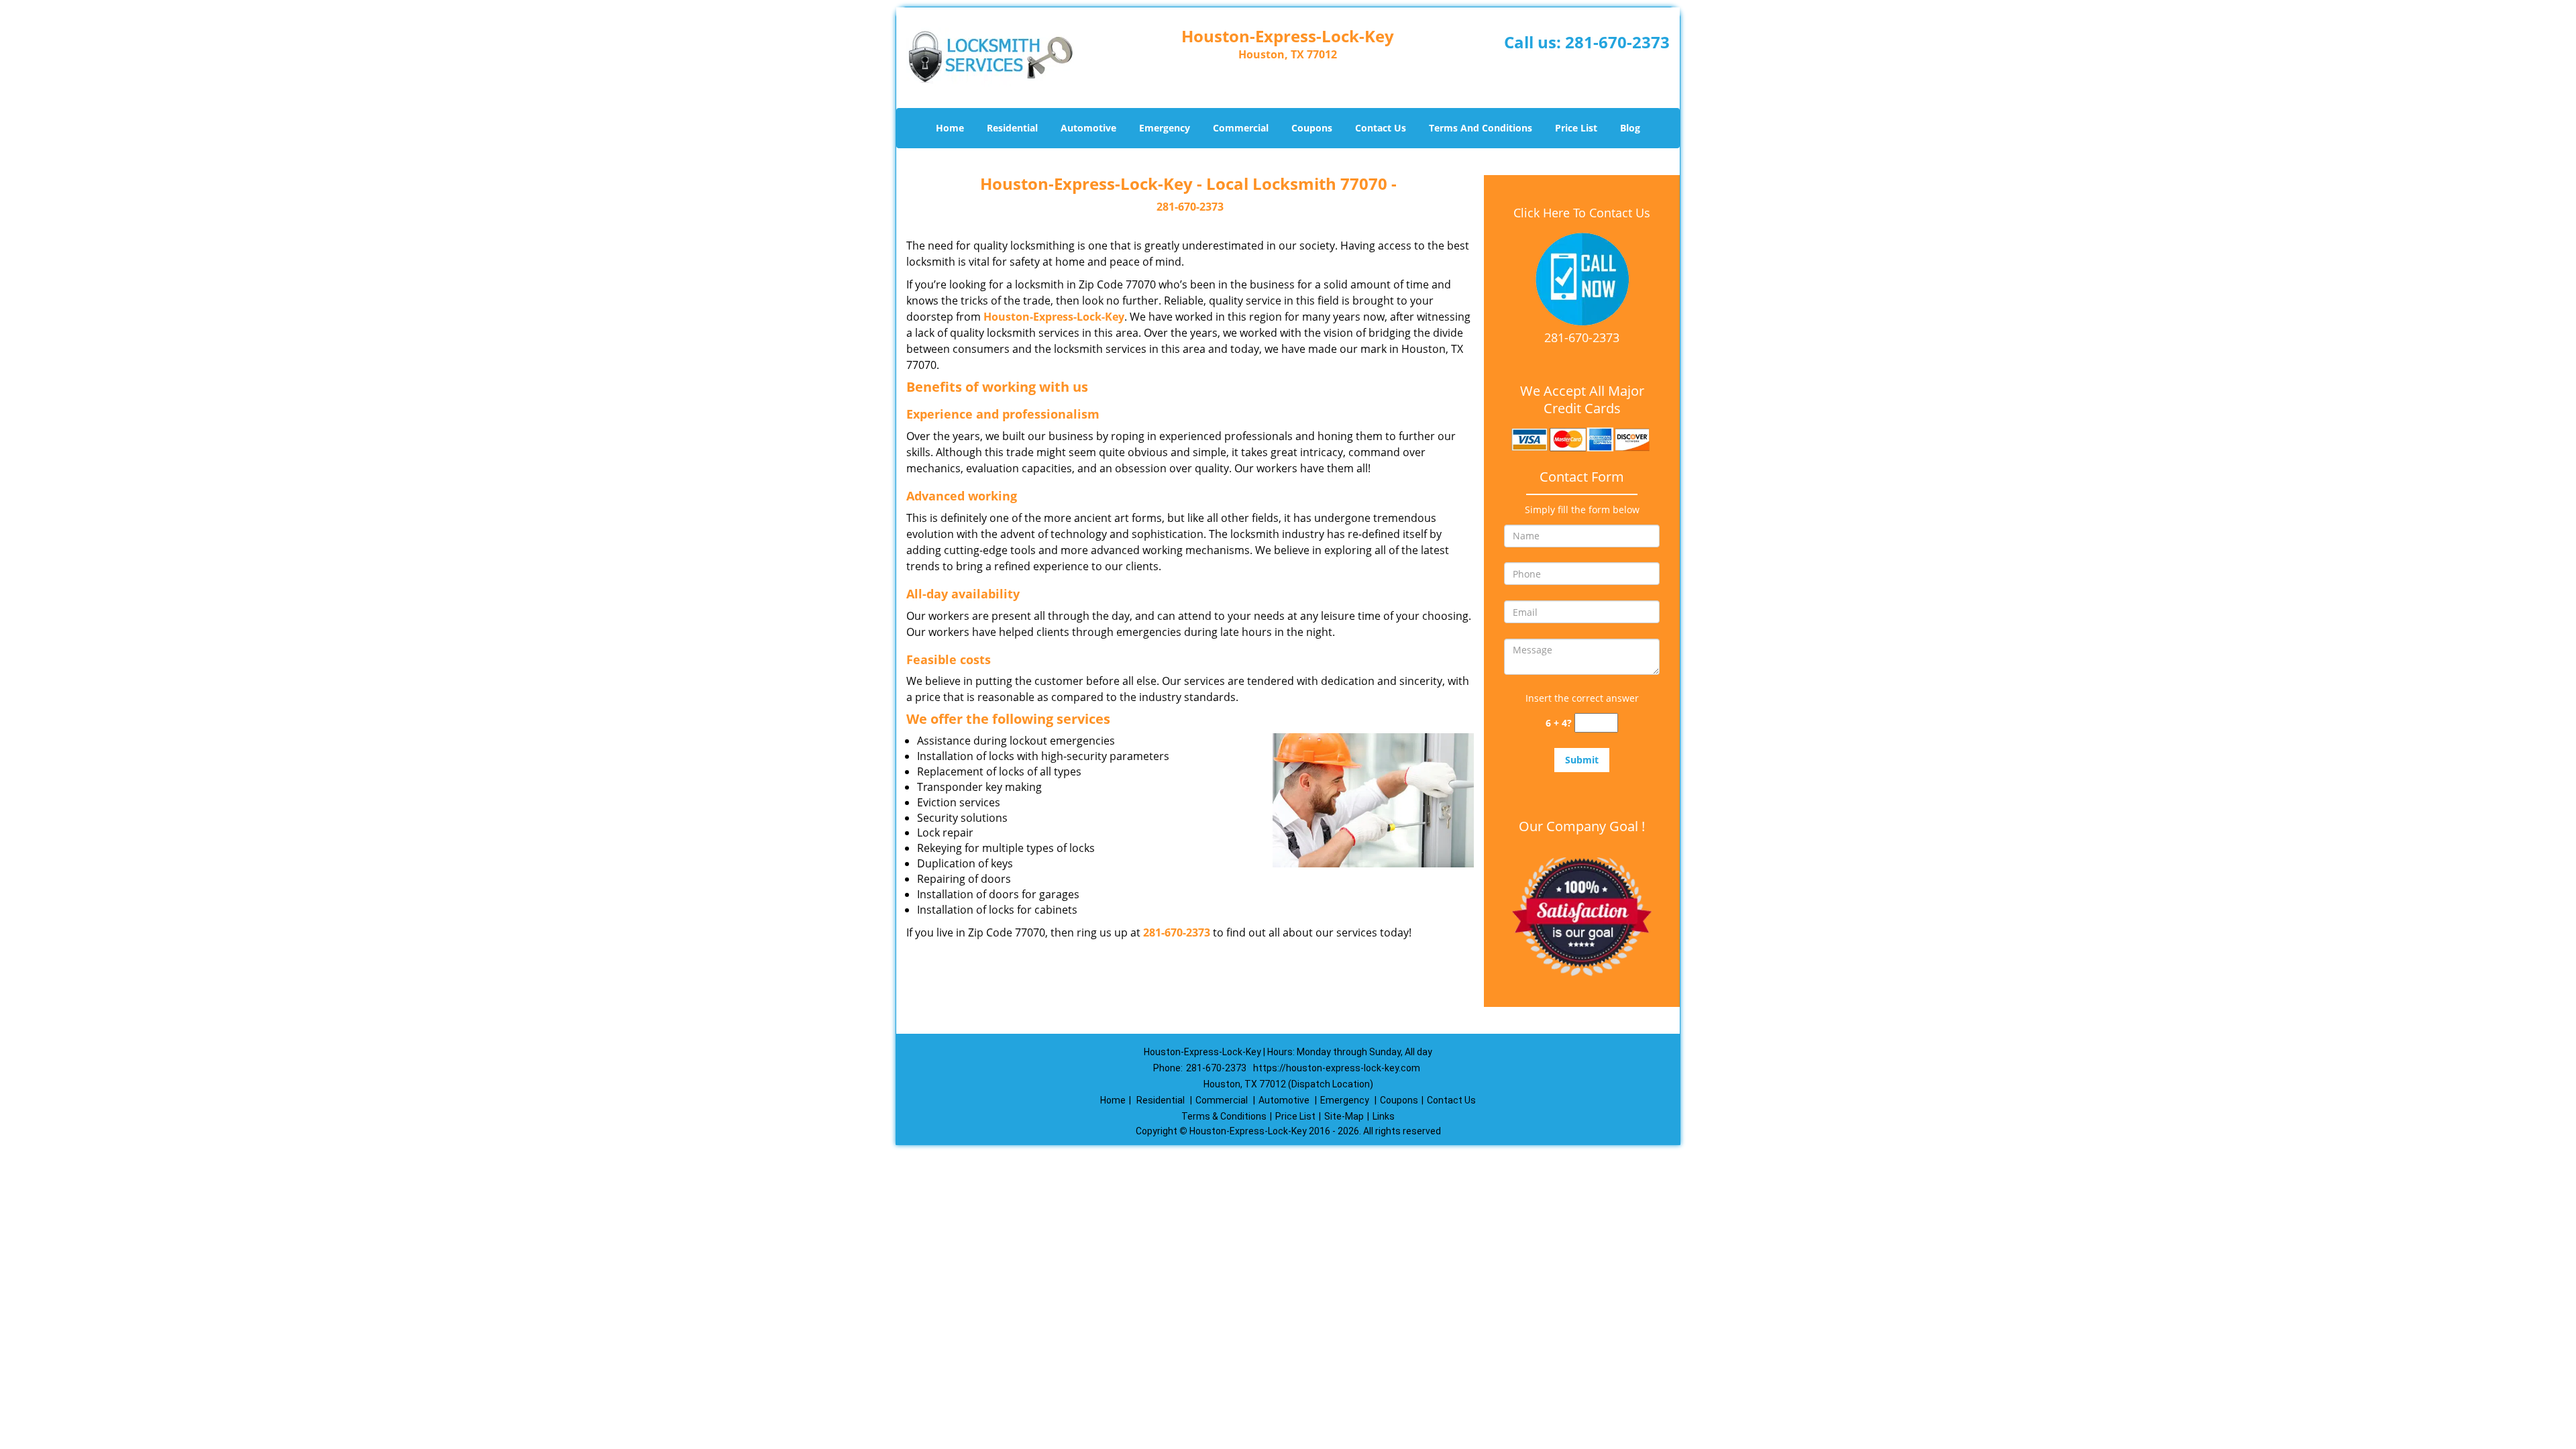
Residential (1012, 128)
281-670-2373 (1617, 42)
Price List (1576, 128)
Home (950, 128)
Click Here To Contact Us (1582, 213)
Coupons (1312, 128)
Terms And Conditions (1481, 128)
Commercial (1241, 128)
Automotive (1088, 128)
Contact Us (1381, 128)
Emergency (1165, 128)
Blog (1630, 128)
